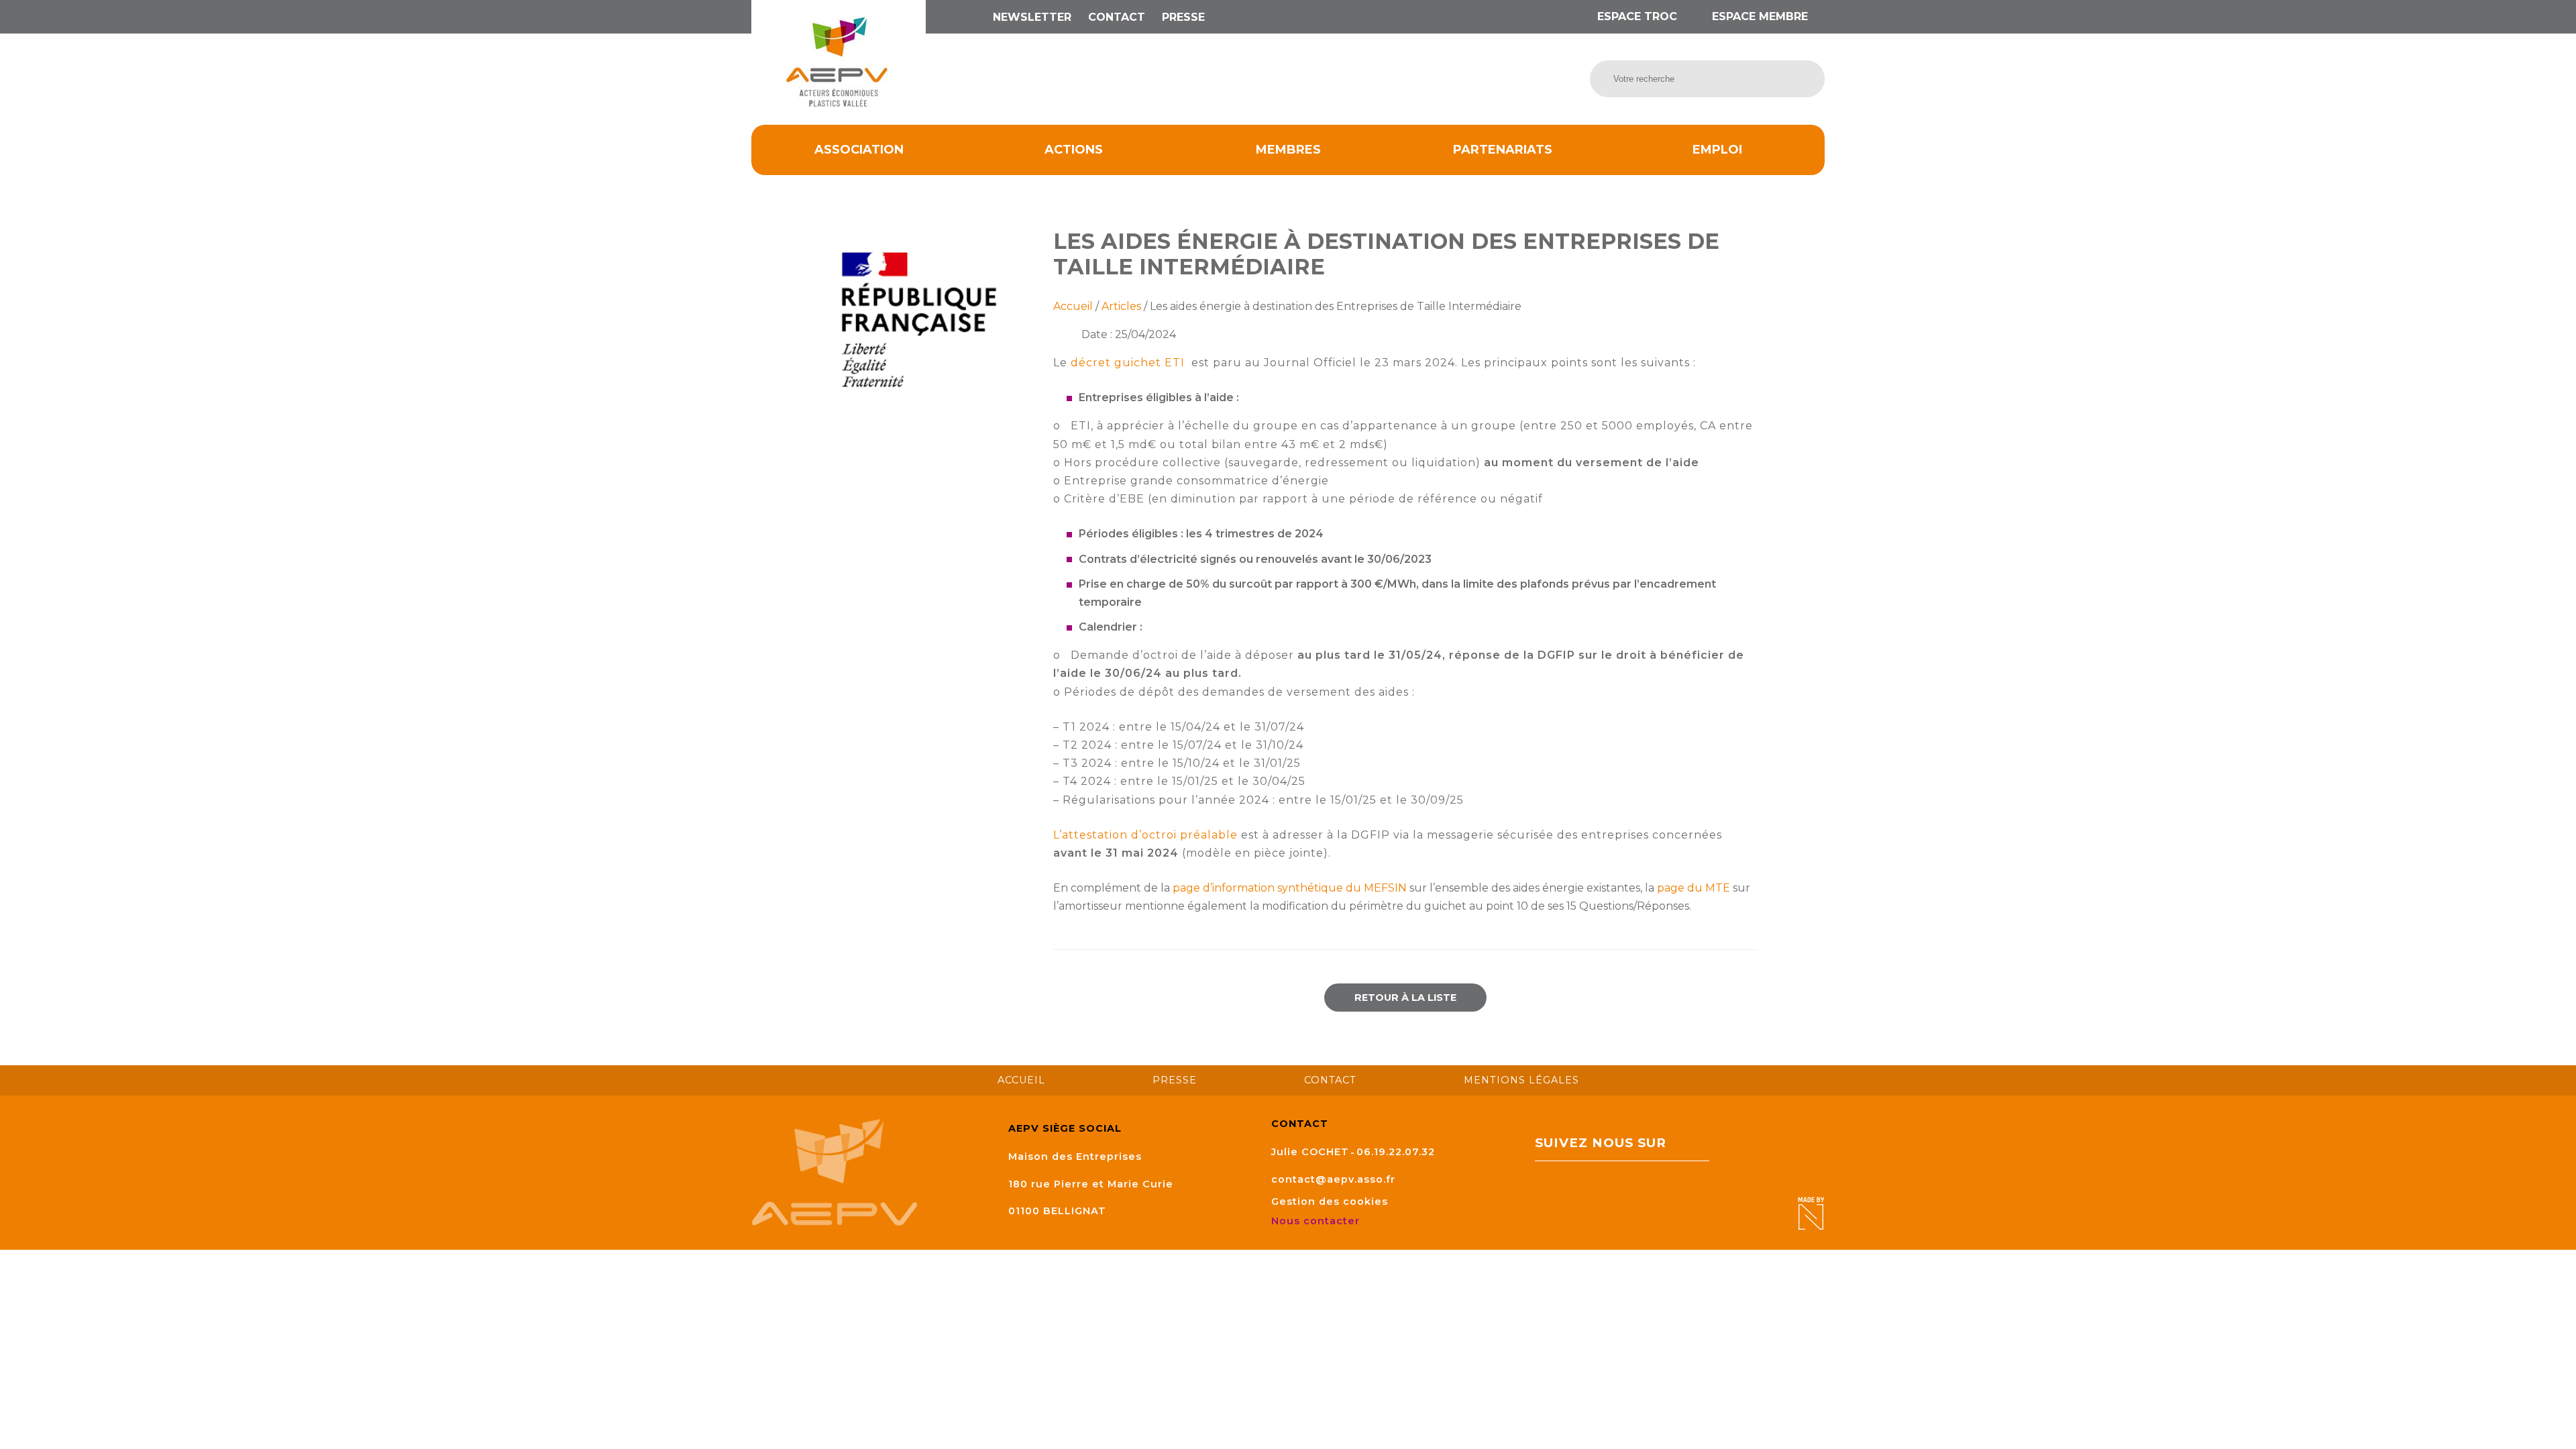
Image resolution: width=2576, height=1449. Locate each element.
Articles (1121, 306)
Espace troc (1637, 16)
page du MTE (1694, 888)
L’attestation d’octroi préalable (1145, 835)
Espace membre (1758, 16)
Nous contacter (1317, 1221)
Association (859, 150)
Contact (1117, 17)
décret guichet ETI (1129, 363)
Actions (1074, 150)
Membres (1288, 150)
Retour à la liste (1405, 998)
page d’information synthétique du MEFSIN (1290, 888)
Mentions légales (1521, 1080)
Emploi (1717, 150)
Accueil (1073, 306)
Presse (1183, 17)
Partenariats (1503, 150)
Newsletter (1032, 17)
